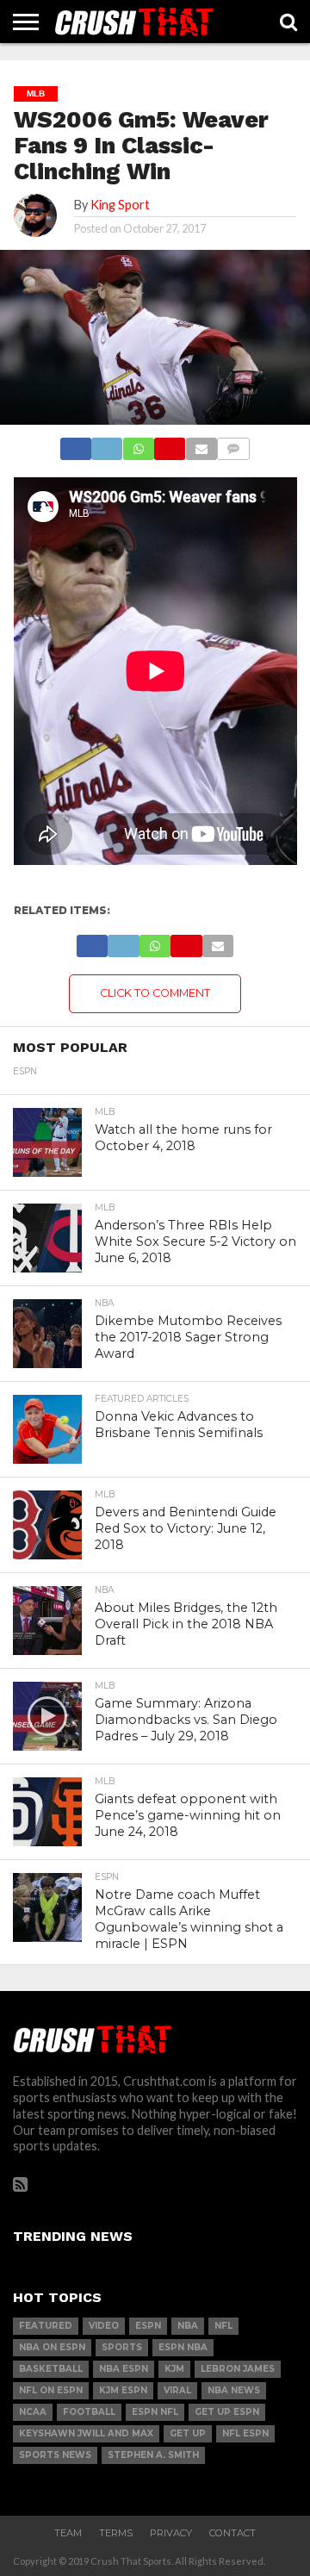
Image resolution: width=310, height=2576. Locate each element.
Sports (122, 2347)
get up (188, 2433)
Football (89, 2412)
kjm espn (123, 2390)
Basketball (51, 2369)
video (104, 2326)
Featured (46, 2326)
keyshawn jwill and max (86, 2433)
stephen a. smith (153, 2455)
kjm (174, 2369)
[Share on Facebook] (76, 444)
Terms (116, 2533)
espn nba (183, 2347)
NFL (223, 2326)
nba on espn (52, 2347)
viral (177, 2390)
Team (68, 2533)
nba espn (124, 2369)
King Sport (120, 205)
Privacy (171, 2533)
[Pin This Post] (170, 444)
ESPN (148, 2326)
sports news (55, 2455)
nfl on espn (51, 2390)
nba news (234, 2390)
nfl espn (245, 2433)
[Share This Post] (107, 444)
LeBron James (238, 2369)
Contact (232, 2533)
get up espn (227, 2412)
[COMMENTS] (233, 444)
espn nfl (155, 2412)
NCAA (33, 2412)
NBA (188, 2326)
